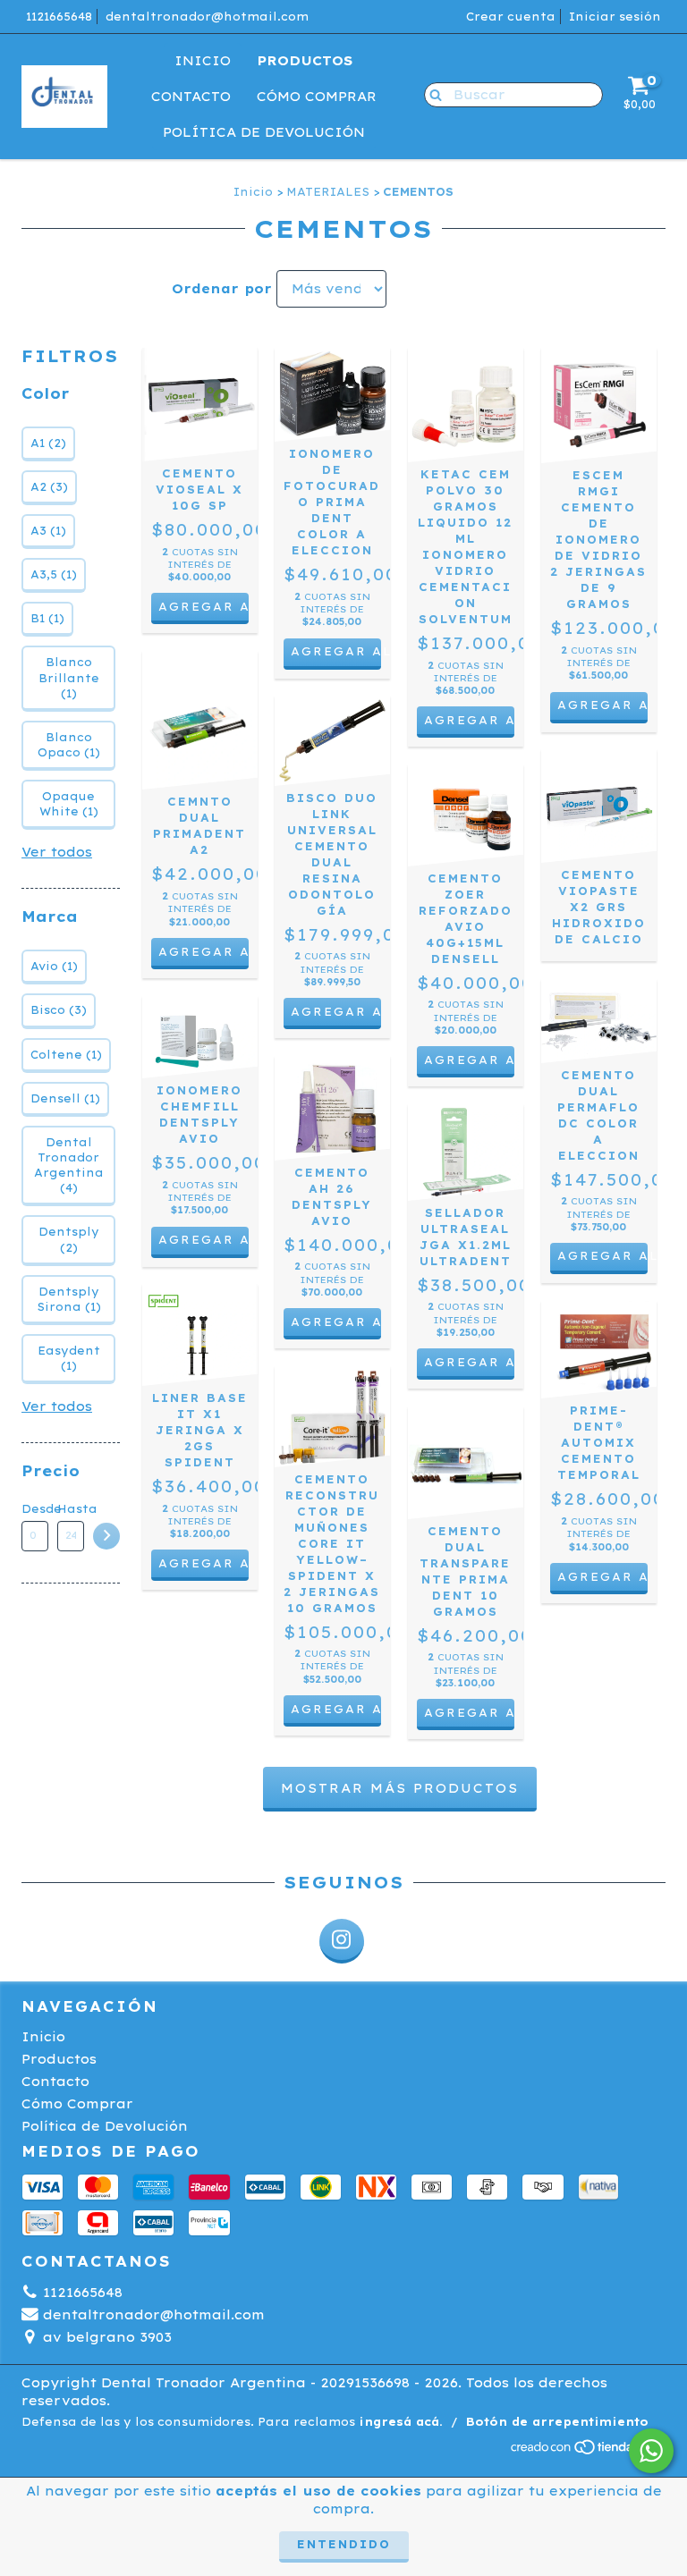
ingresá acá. (401, 2422)
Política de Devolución (264, 132)
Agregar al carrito (336, 651)
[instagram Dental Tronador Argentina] (342, 1941)
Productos (305, 61)
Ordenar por (222, 289)
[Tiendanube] (587, 2451)
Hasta (71, 1509)
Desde (35, 1509)
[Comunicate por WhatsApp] (651, 2451)
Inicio (203, 61)
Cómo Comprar (317, 97)
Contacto (191, 97)
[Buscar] (432, 94)
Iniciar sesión (615, 17)
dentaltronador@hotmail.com (207, 17)
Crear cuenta (511, 17)
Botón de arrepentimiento (557, 2422)
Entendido (344, 2544)
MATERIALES (328, 192)
